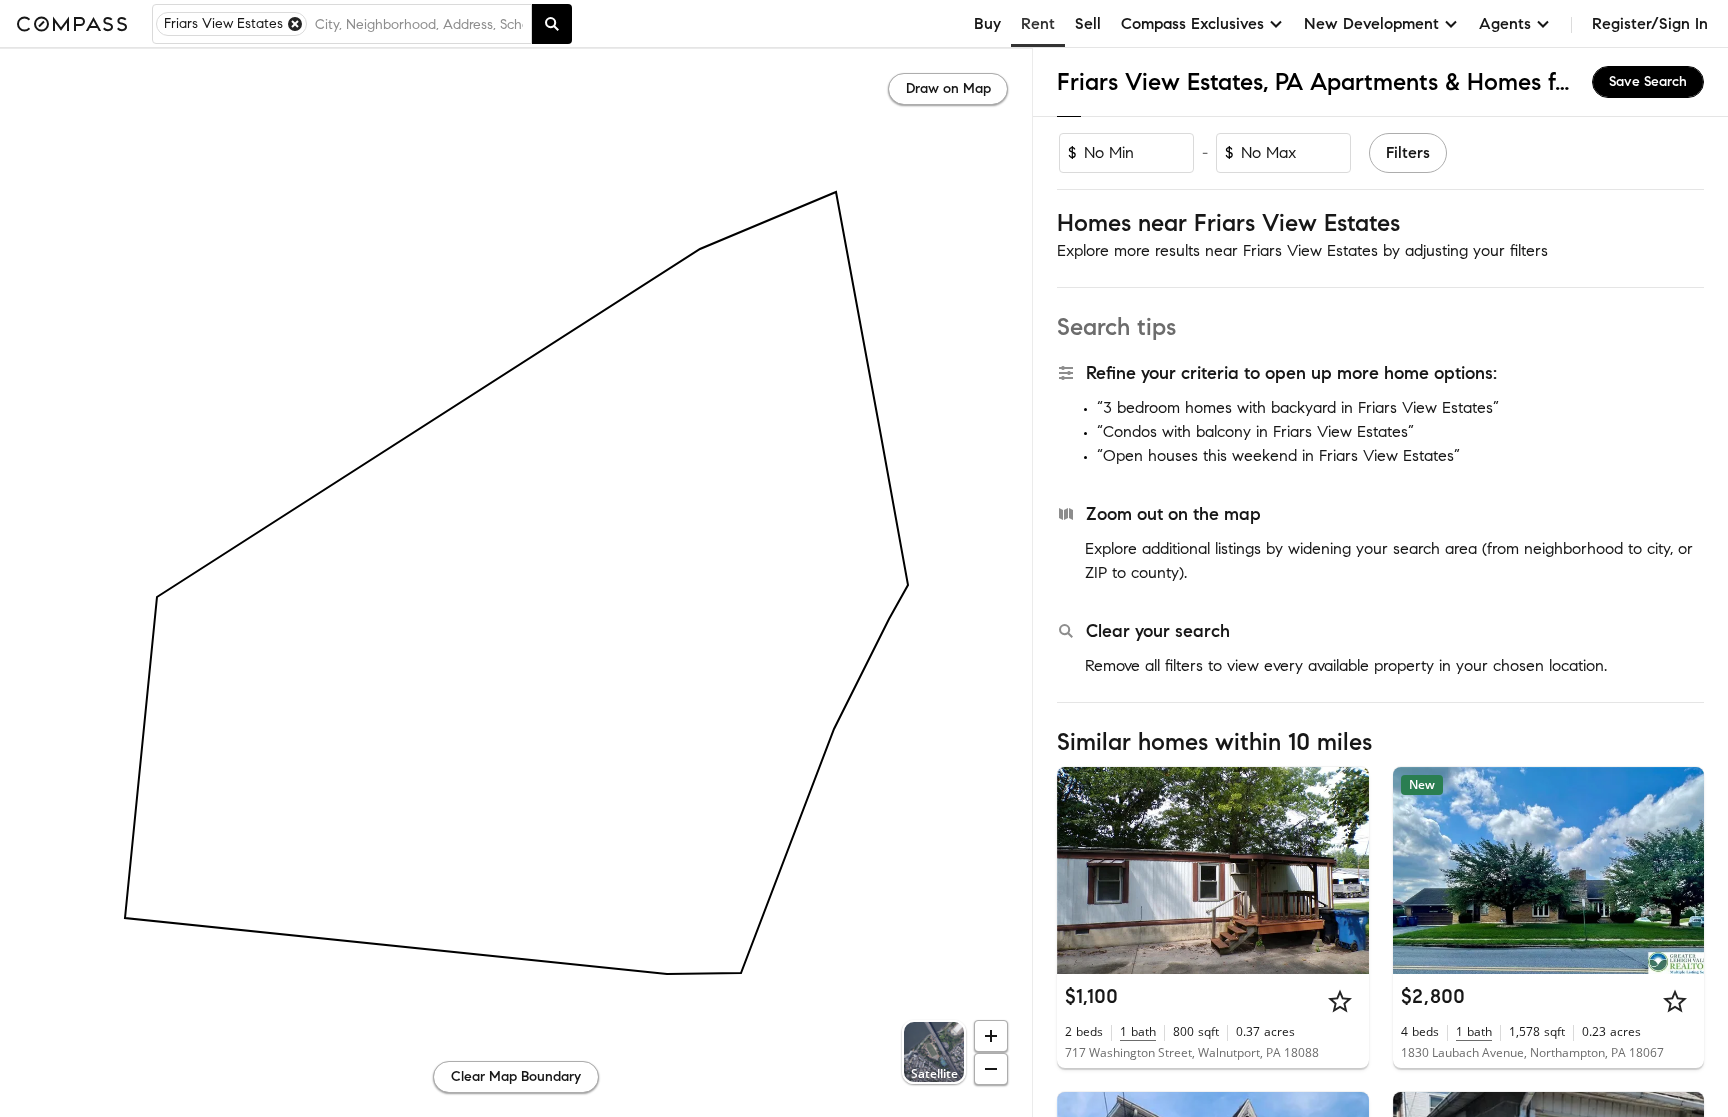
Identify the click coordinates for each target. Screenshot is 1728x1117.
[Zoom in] (991, 1036)
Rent (1038, 23)
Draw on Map (948, 88)
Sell (1088, 23)
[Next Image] (1345, 870)
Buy (987, 23)
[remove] (295, 24)
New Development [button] (1371, 23)
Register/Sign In (1650, 23)
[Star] (1340, 1001)
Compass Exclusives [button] (1192, 23)
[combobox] (419, 24)
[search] (552, 24)
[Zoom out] (991, 1069)
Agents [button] (1505, 23)
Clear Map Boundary (516, 1076)
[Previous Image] (1081, 870)
